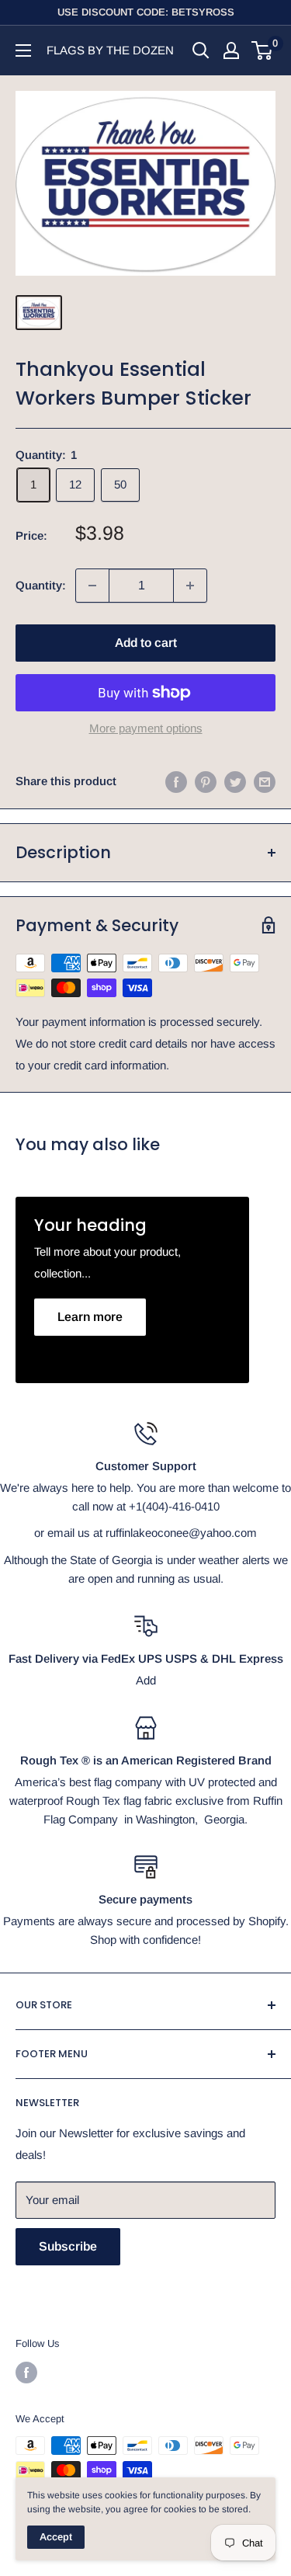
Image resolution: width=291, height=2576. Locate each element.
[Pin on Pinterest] (206, 782)
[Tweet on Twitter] (235, 782)
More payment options (146, 728)
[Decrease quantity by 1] (92, 586)
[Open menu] (23, 50)
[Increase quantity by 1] (190, 586)
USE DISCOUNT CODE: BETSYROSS (146, 12)
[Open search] (201, 50)
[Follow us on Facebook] (26, 2373)
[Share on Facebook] (176, 782)
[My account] (231, 50)
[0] (263, 50)
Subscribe (68, 2246)
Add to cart (146, 643)
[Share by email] (265, 782)
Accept (56, 2537)
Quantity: (41, 585)
